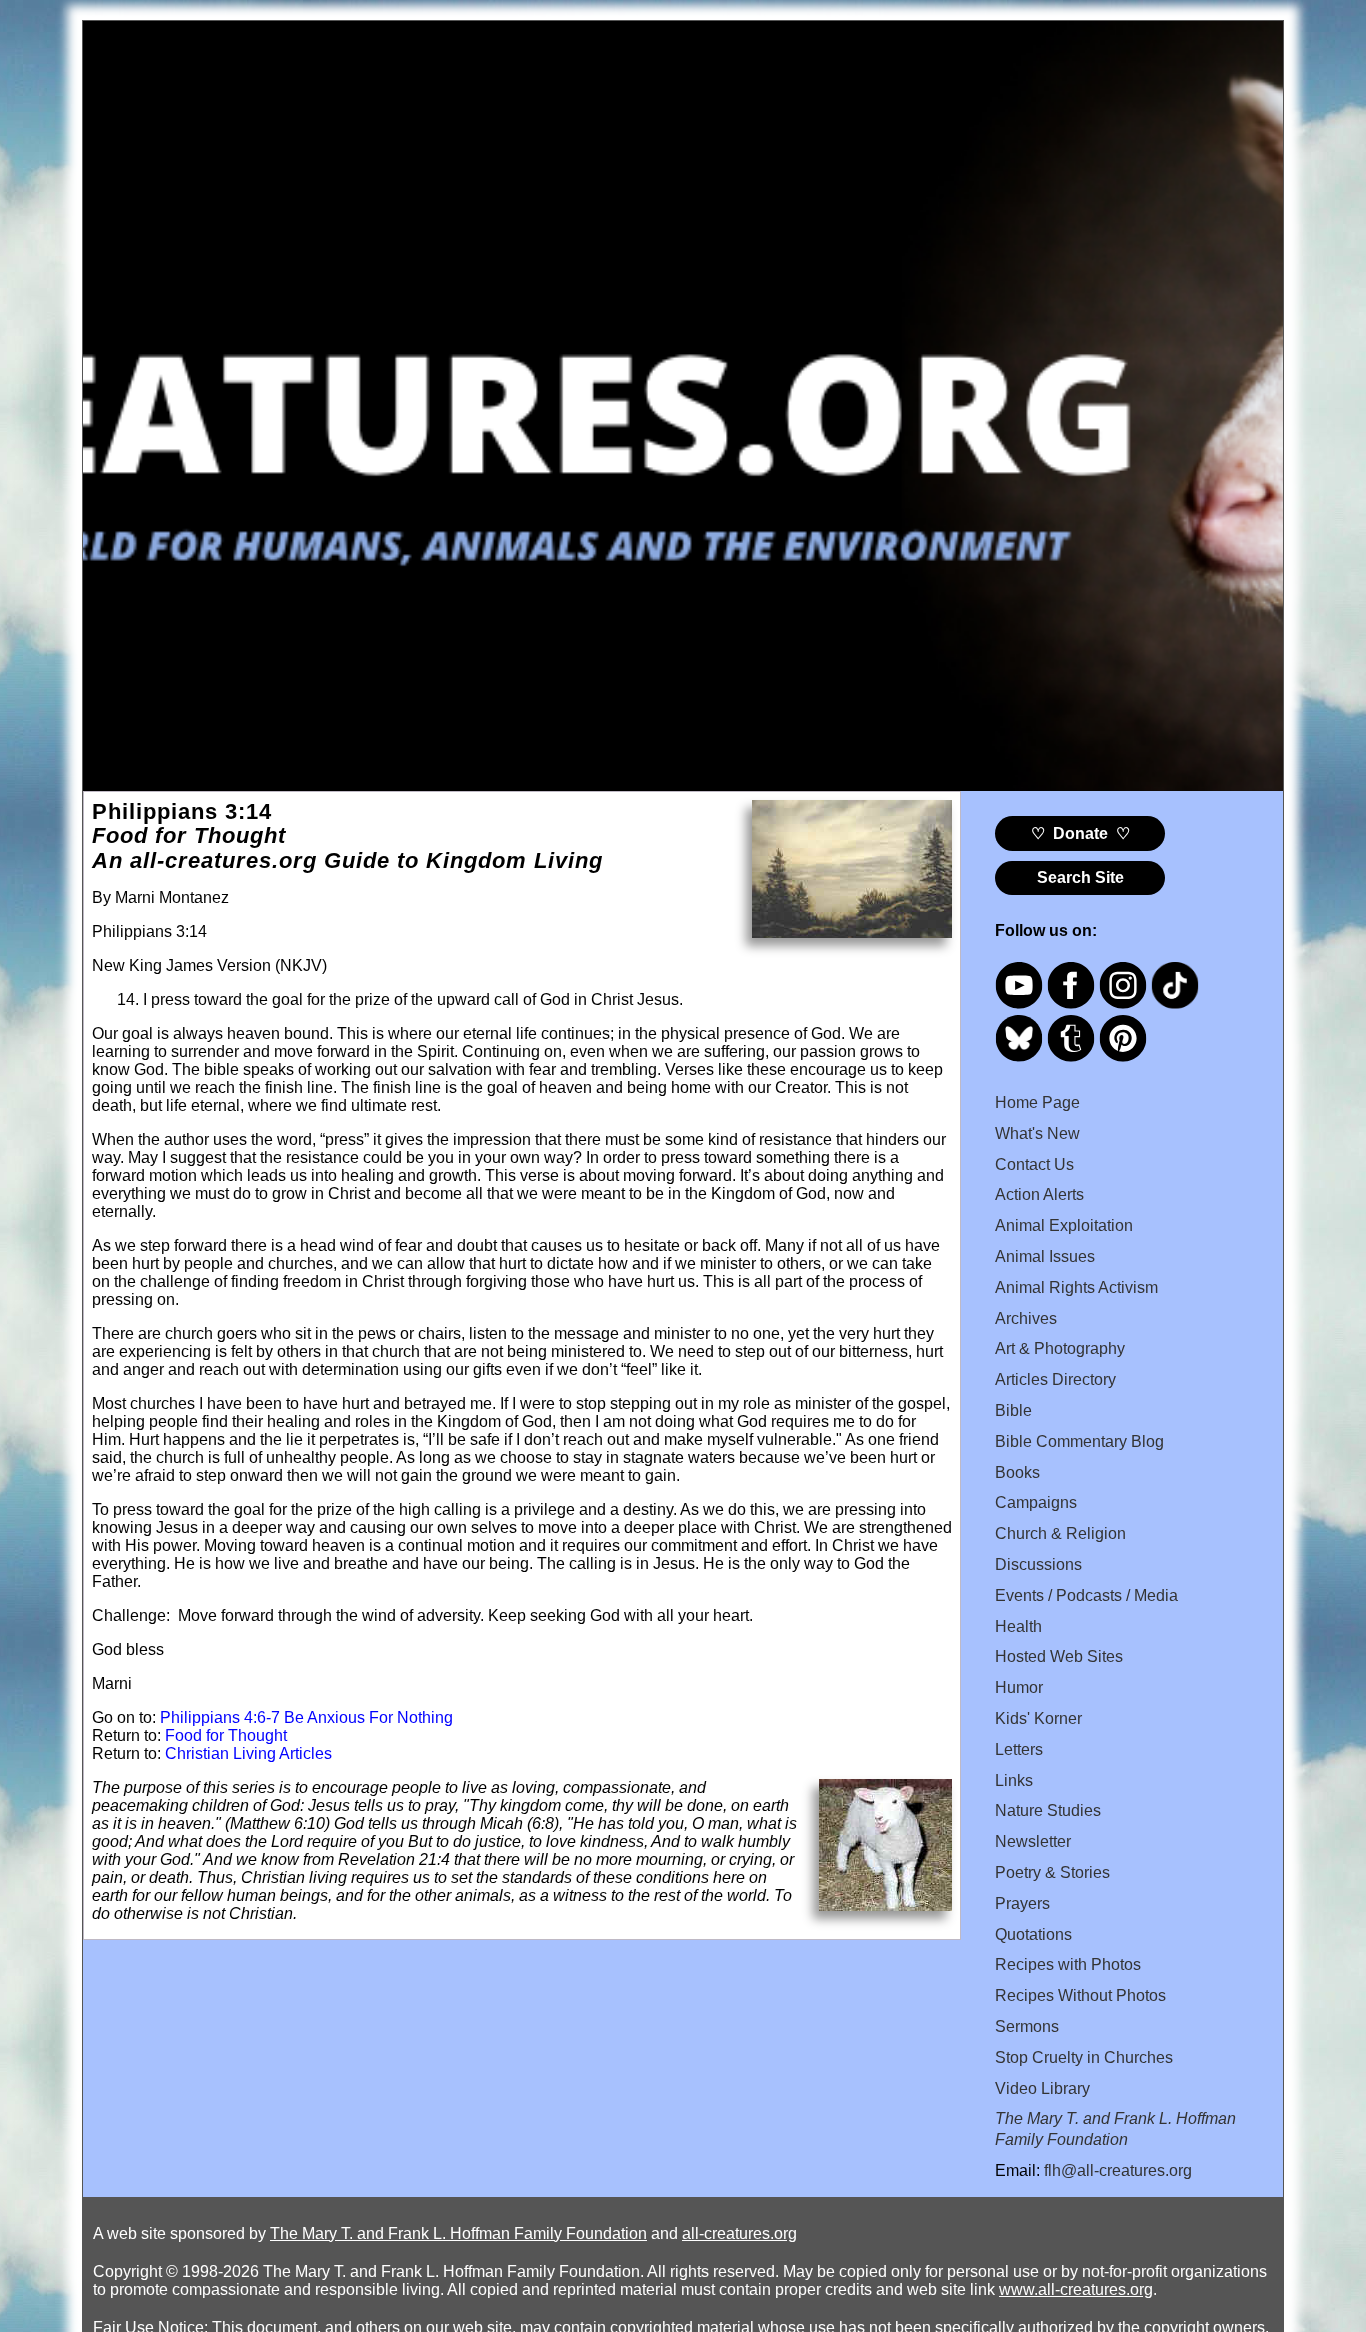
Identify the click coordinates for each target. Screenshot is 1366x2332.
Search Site (1080, 877)
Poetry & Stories (1052, 1872)
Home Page (1037, 1102)
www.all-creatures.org (1076, 2289)
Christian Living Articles (248, 1753)
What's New (1037, 1133)
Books (1017, 1472)
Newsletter (1033, 1841)
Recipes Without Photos (1080, 1995)
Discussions (1038, 1564)
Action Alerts (1039, 1194)
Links (1014, 1780)
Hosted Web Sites (1059, 1656)
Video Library (1042, 2088)
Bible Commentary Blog (1079, 1441)
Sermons (1027, 2026)
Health (1018, 1626)
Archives (1026, 1318)
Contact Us (1034, 1164)
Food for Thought (226, 1735)
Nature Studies (1048, 1810)
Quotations (1033, 1934)
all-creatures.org (739, 2233)
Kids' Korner (1038, 1718)
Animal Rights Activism (1076, 1287)
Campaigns (1036, 1502)
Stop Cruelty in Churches (1084, 2057)
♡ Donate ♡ (1080, 833)
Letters (1019, 1749)
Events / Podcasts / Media (1086, 1595)
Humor (1019, 1687)
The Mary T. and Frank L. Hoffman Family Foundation (458, 2233)
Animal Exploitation (1064, 1225)
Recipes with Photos (1068, 1964)
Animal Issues (1045, 1256)
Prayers (1022, 1903)
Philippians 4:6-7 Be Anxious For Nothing (306, 1717)
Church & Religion (1060, 1533)
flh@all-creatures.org (1118, 2170)
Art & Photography (1060, 1348)
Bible (1013, 1410)
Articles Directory (1055, 1379)
